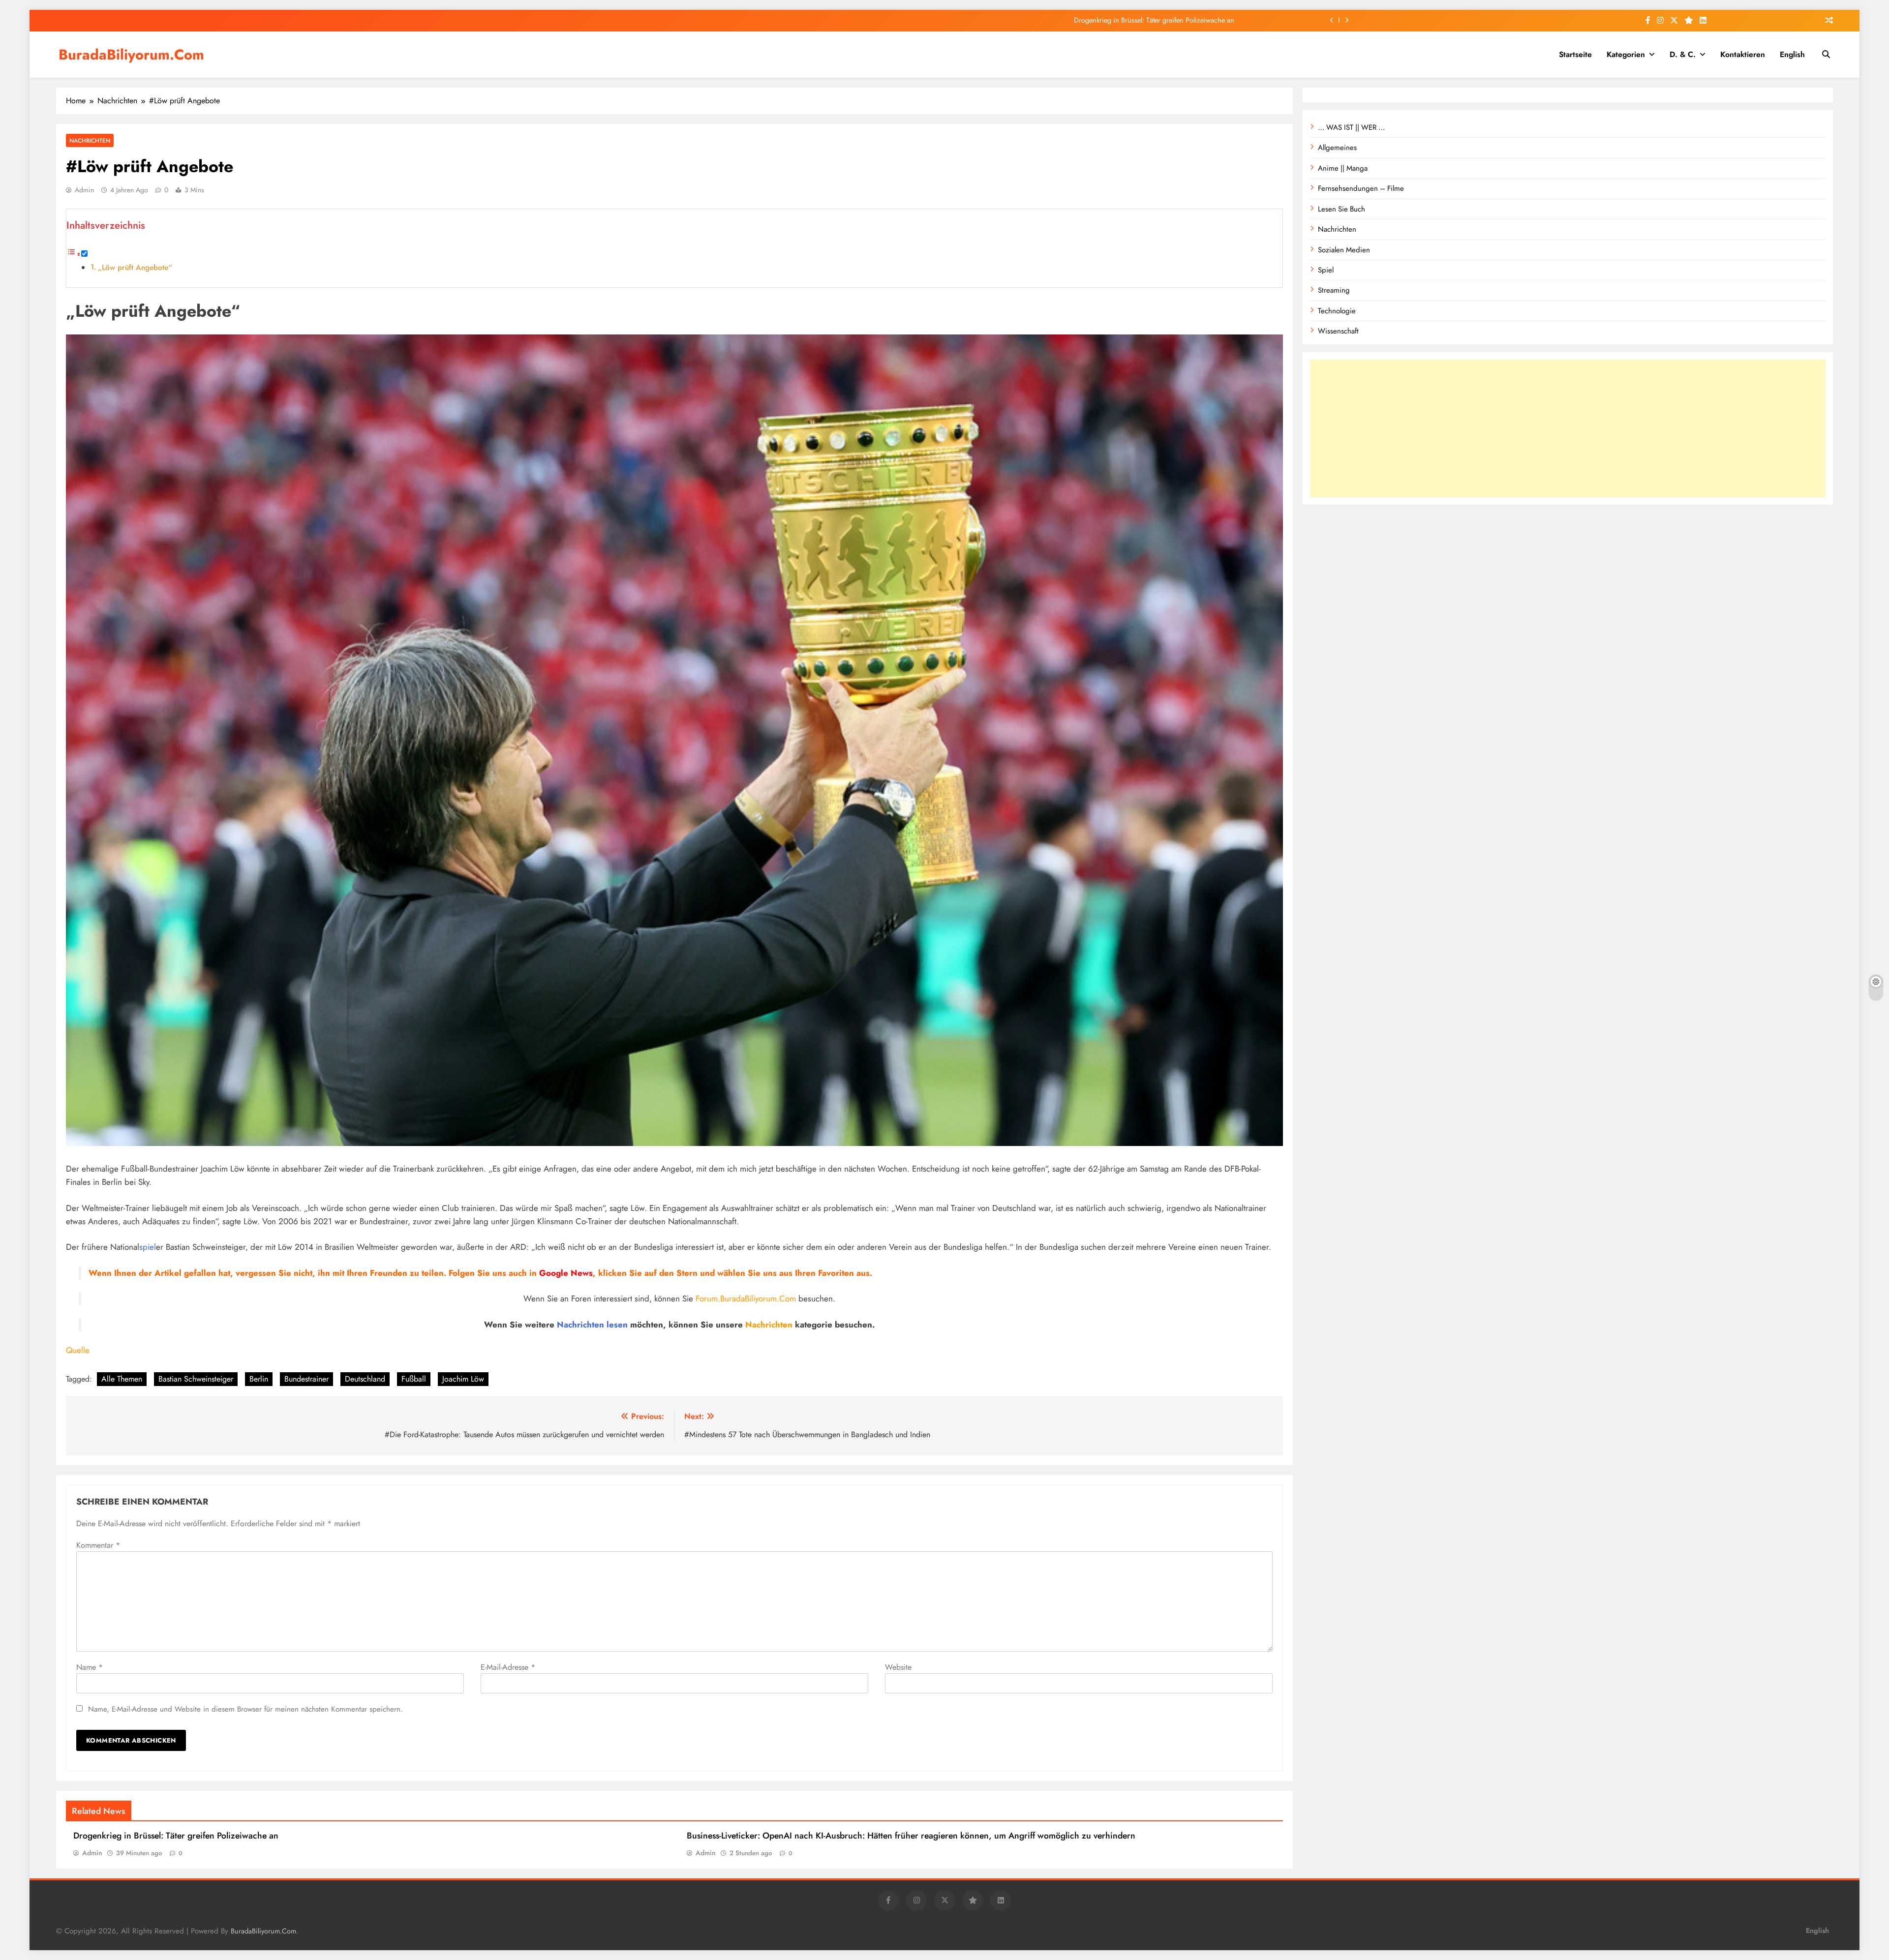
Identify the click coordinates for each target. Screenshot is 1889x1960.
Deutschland (365, 1379)
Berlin (259, 1379)
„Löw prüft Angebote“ (135, 268)
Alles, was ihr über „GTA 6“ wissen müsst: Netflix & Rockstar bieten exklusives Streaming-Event (1094, 20)
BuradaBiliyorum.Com (131, 55)
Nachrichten (90, 140)
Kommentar (98, 1545)
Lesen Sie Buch (1341, 209)
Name (90, 1667)
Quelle (78, 1350)
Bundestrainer (306, 1379)
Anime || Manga (1343, 168)
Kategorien (1626, 54)
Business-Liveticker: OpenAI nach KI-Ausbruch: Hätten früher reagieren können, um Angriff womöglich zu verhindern (911, 1836)
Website (898, 1667)
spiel (148, 1247)
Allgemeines (1337, 148)
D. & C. (1683, 54)
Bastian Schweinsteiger (196, 1379)
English (1792, 54)
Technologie (1337, 311)
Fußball (414, 1379)
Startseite (1575, 54)
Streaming (1334, 290)
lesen (617, 1325)
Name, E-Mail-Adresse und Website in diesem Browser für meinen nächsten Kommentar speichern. (245, 1709)
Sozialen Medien (1344, 250)
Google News (566, 1273)
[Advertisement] (1568, 428)
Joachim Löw (463, 1379)
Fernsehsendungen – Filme (1361, 188)
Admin (84, 190)
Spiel (1326, 270)
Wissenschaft (1338, 331)
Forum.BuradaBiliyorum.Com (746, 1298)
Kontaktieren (1743, 54)
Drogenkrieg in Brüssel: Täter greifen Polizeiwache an (176, 1836)
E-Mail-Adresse (508, 1667)
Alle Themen (122, 1379)
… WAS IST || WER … (1351, 127)
